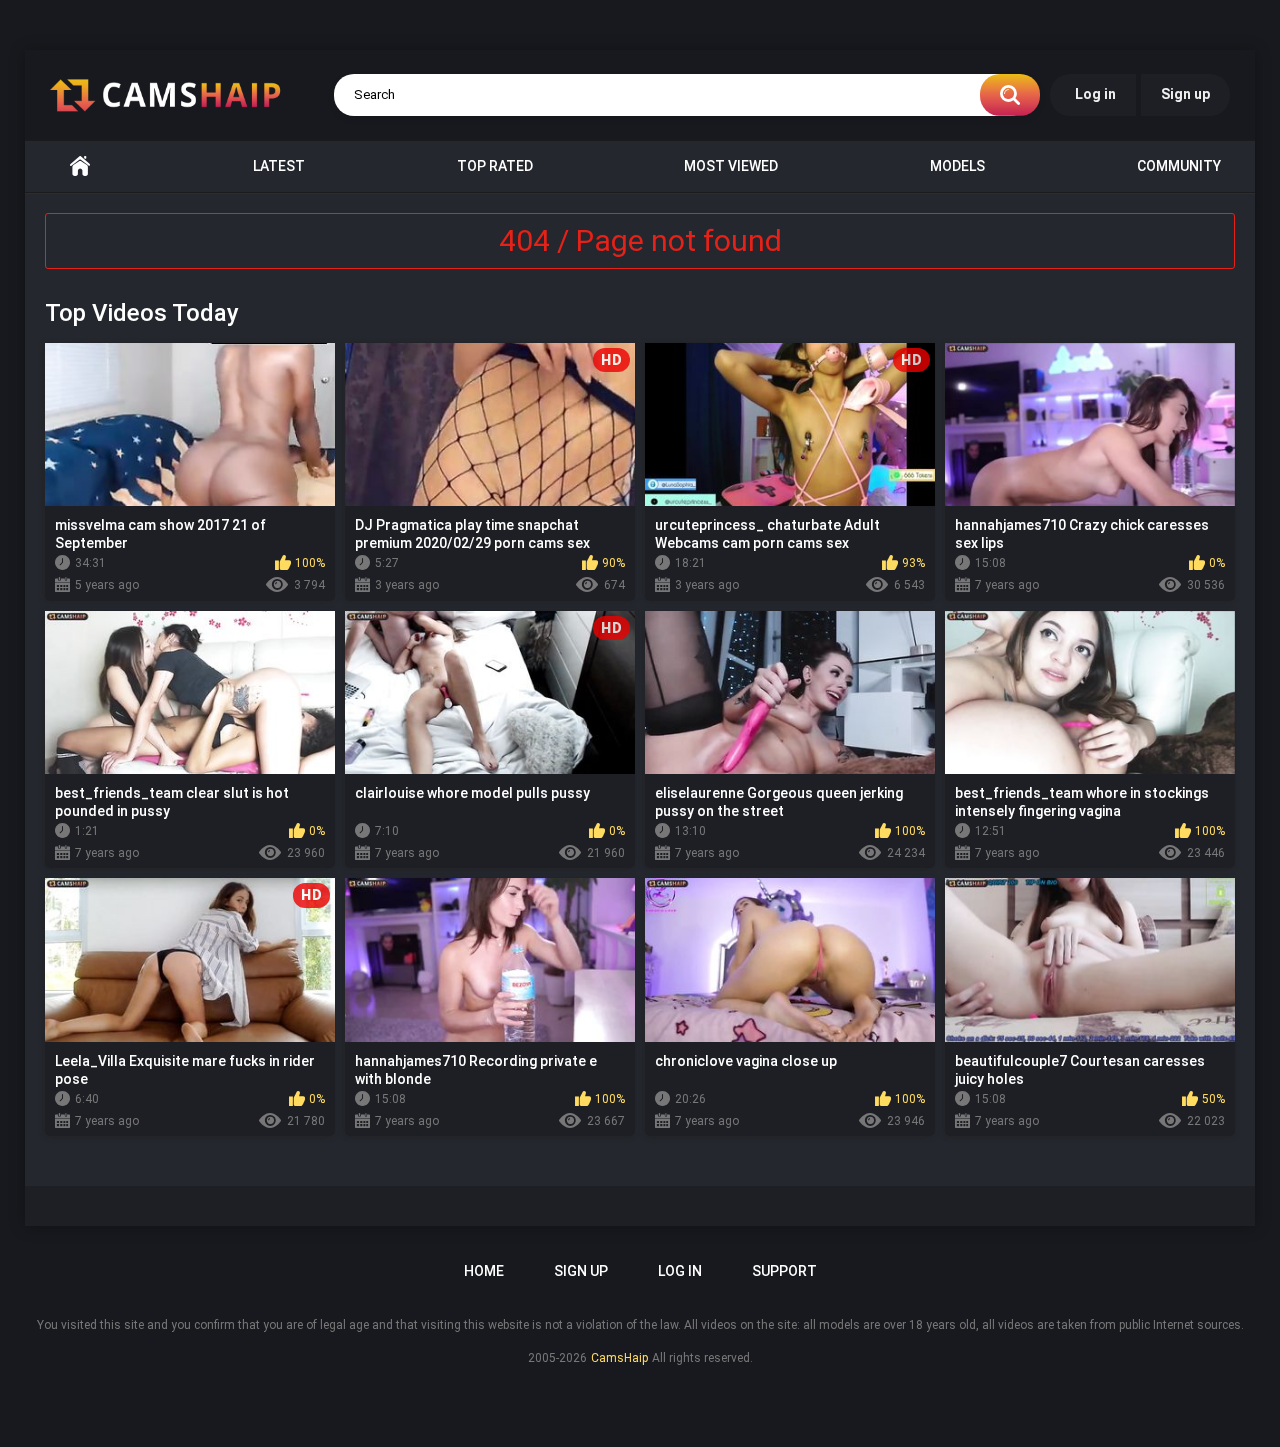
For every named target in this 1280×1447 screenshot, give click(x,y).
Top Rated (495, 166)
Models (957, 166)
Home (80, 166)
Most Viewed (731, 166)
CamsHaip (619, 1358)
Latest (279, 166)
